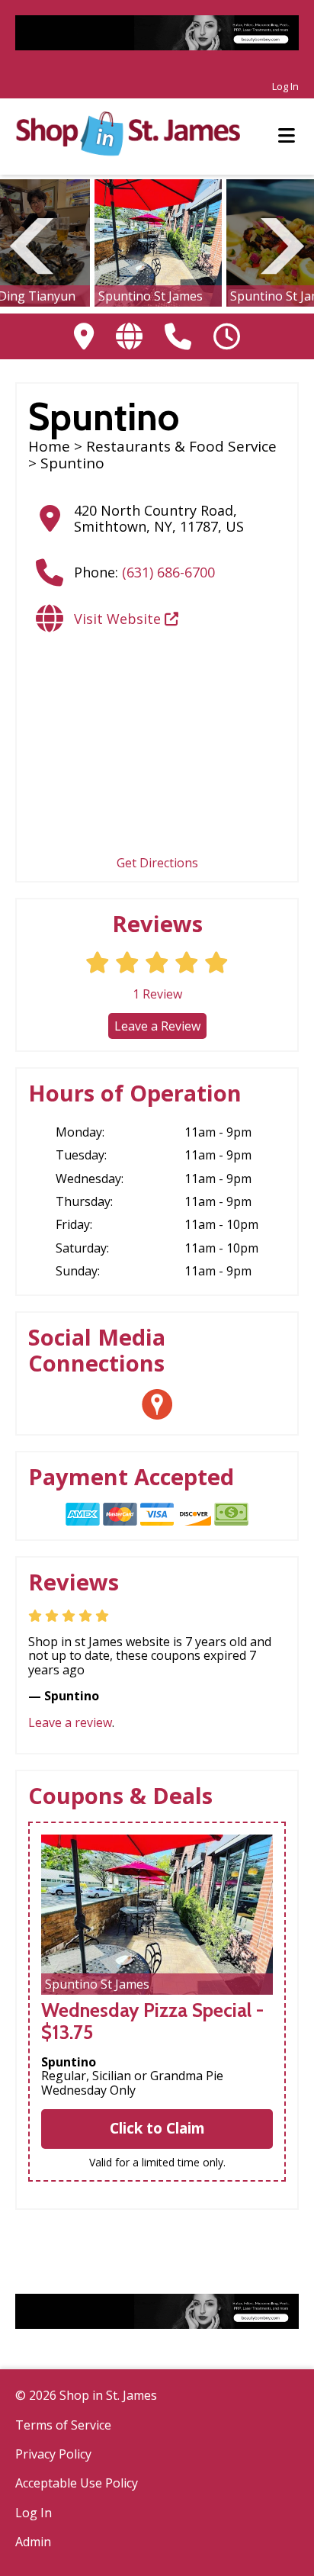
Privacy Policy (53, 2454)
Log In (285, 86)
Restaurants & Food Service (181, 446)
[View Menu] (287, 136)
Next (282, 244)
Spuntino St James (151, 296)
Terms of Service (63, 2425)
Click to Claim (157, 2128)
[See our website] (129, 336)
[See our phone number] (178, 336)
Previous (32, 244)
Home (49, 446)
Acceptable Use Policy (77, 2483)
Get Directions (157, 863)
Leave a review (70, 1722)
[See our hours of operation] (227, 336)
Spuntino (69, 2062)
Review (157, 994)
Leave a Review (157, 1026)
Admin (33, 2542)
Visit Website (119, 619)
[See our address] (84, 336)
